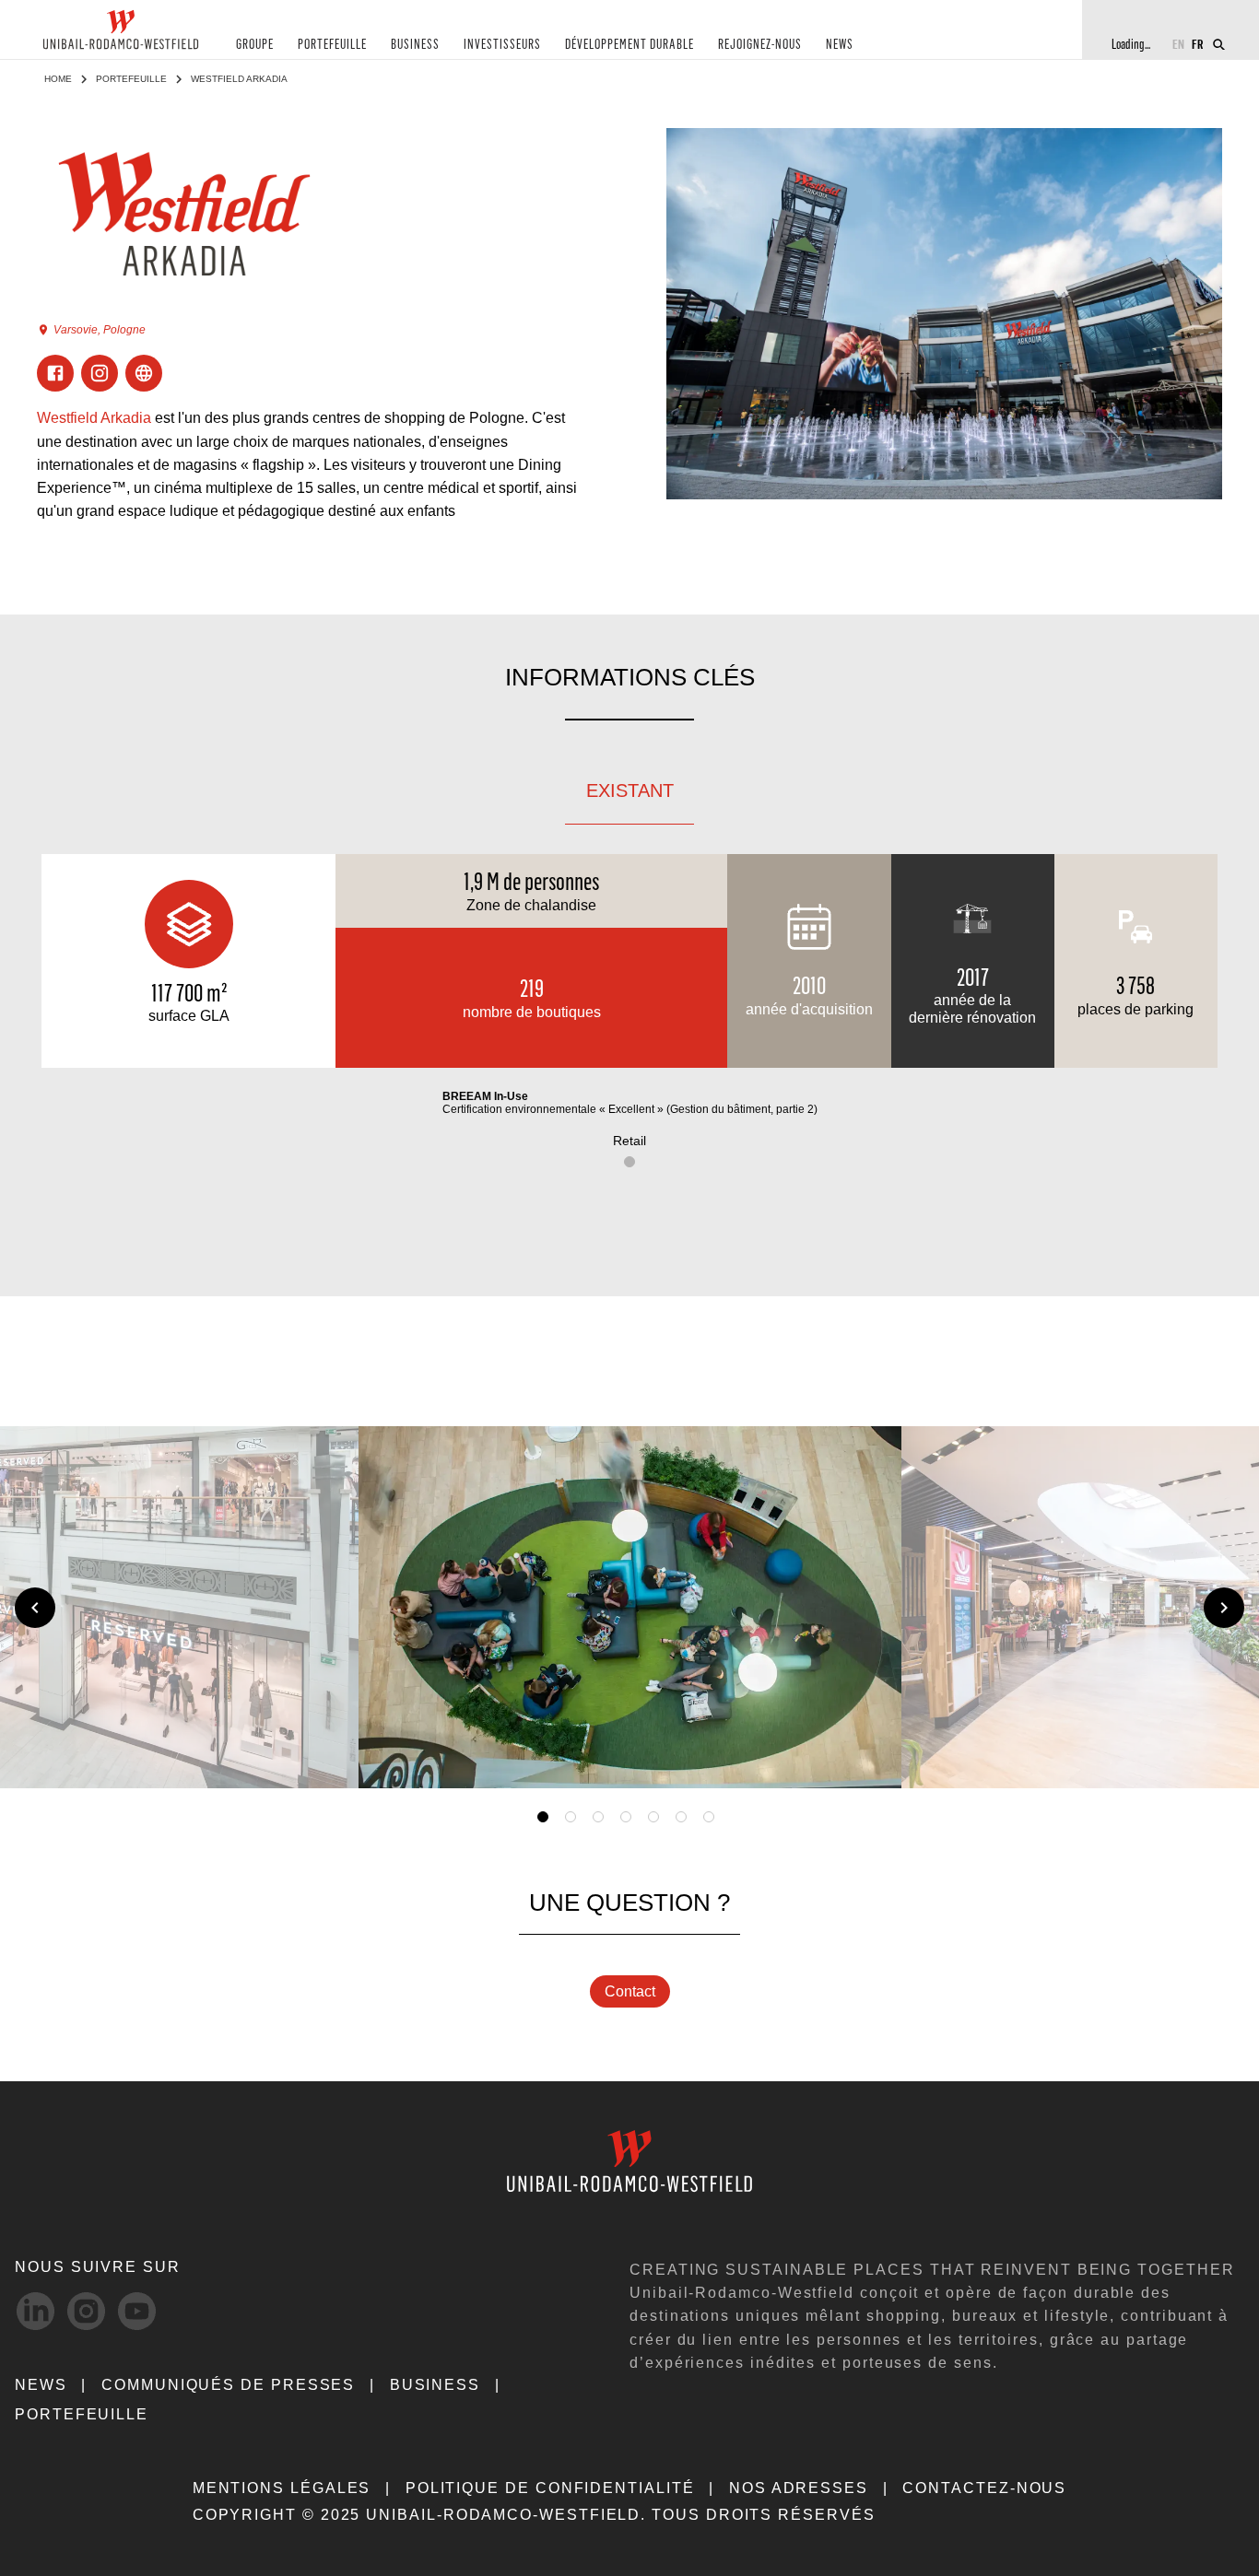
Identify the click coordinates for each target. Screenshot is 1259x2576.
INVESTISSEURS (502, 45)
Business (435, 2385)
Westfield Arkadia (94, 418)
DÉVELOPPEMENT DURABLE (629, 45)
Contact (630, 1991)
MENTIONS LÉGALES (282, 2488)
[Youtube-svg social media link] (137, 2311)
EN (1178, 44)
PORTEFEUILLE (332, 45)
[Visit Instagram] (100, 373)
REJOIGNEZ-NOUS (760, 45)
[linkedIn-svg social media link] (35, 2311)
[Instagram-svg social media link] (86, 2311)
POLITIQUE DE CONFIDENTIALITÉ (550, 2488)
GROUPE (255, 45)
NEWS (840, 45)
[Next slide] (1224, 1608)
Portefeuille (131, 79)
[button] (861, 1753)
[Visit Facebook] (55, 373)
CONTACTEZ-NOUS (984, 2488)
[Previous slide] (35, 1608)
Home (58, 79)
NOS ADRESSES (799, 2488)
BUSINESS (415, 45)
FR (1198, 44)
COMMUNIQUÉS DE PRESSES (228, 2385)
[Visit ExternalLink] (144, 373)
